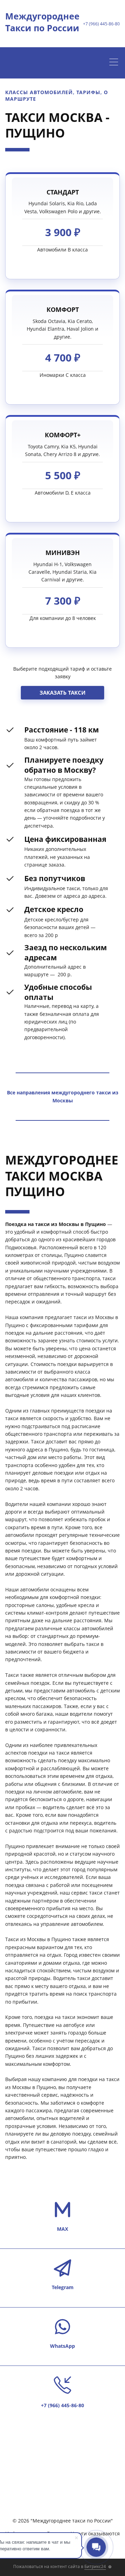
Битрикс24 (95, 2566)
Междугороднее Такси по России (42, 22)
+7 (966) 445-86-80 (101, 24)
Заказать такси (62, 693)
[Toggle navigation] (115, 63)
